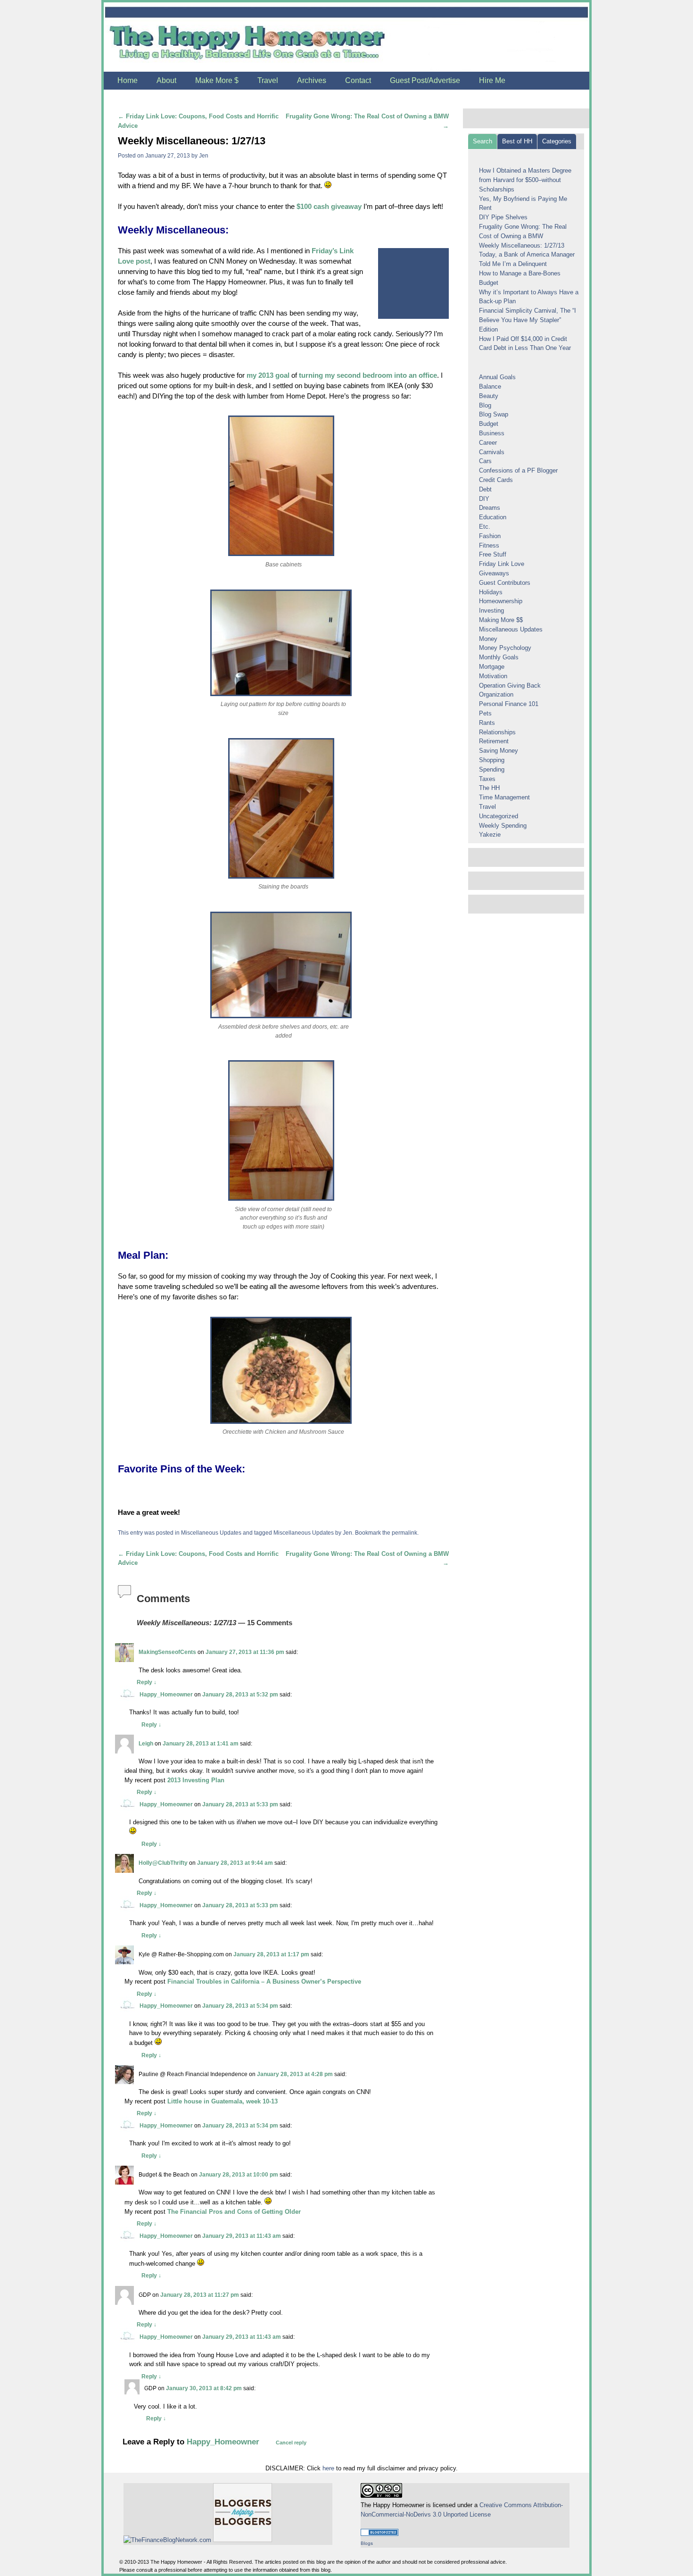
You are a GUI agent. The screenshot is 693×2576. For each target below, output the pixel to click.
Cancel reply (291, 2443)
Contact (358, 80)
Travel (268, 80)
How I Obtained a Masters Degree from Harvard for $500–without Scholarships (525, 180)
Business (492, 433)
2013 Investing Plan (196, 1780)
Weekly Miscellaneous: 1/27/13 (522, 245)
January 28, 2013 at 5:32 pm (240, 1694)
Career (488, 443)
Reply (147, 1682)
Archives (312, 80)
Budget (489, 424)
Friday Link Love (502, 564)
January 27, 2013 (168, 155)
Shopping (492, 760)
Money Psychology (505, 648)
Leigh (146, 1743)
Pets (485, 713)
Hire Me (492, 80)
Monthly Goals (499, 657)
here (328, 2468)
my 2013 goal (268, 375)
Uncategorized (499, 816)
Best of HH (517, 141)
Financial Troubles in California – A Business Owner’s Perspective (264, 1982)
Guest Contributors (505, 583)
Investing (491, 611)
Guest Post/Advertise (425, 80)
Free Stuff (493, 554)
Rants (487, 723)
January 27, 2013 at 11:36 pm (245, 1652)
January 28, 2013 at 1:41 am (201, 1743)
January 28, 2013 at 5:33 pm (240, 1804)
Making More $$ (501, 620)
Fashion (490, 536)
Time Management (504, 797)
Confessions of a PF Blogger (518, 470)
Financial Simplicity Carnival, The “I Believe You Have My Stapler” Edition (528, 320)
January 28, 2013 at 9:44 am (235, 1863)
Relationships (497, 732)
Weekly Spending (503, 826)
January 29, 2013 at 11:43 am (242, 2236)
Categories (557, 141)
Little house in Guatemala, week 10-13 (223, 2101)
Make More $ (217, 80)
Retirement (494, 741)
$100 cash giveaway (329, 207)
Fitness (489, 545)
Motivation (493, 676)
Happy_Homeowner (166, 1694)
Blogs (367, 2543)
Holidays (491, 592)
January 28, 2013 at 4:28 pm (295, 2074)
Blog (485, 405)
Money (488, 639)
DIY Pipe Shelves (503, 217)
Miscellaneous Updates (211, 1533)
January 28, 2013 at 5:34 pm (240, 2006)
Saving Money (499, 751)
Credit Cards (496, 480)
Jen (204, 155)
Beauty (489, 396)
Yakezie (490, 835)
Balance (490, 386)
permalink (404, 1533)
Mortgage (492, 667)
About (166, 80)
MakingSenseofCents (167, 1652)
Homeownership (501, 601)
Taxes (487, 779)
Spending (492, 769)
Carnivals (492, 452)
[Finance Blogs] (379, 2534)
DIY (484, 499)
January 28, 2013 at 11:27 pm (200, 2295)
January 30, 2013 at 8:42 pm (204, 2388)
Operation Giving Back (510, 686)
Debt (485, 489)
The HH (489, 788)
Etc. (485, 527)
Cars (485, 461)
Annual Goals (497, 377)
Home (128, 80)
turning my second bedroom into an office (368, 375)
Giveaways (494, 573)
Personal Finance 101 (509, 704)
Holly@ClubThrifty (163, 1863)
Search (483, 141)
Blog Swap (494, 414)
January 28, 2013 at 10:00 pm (239, 2174)
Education (493, 517)
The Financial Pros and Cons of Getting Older (234, 2212)
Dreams (490, 508)
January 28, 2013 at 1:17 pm (271, 1954)
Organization (496, 694)
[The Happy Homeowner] (346, 37)
